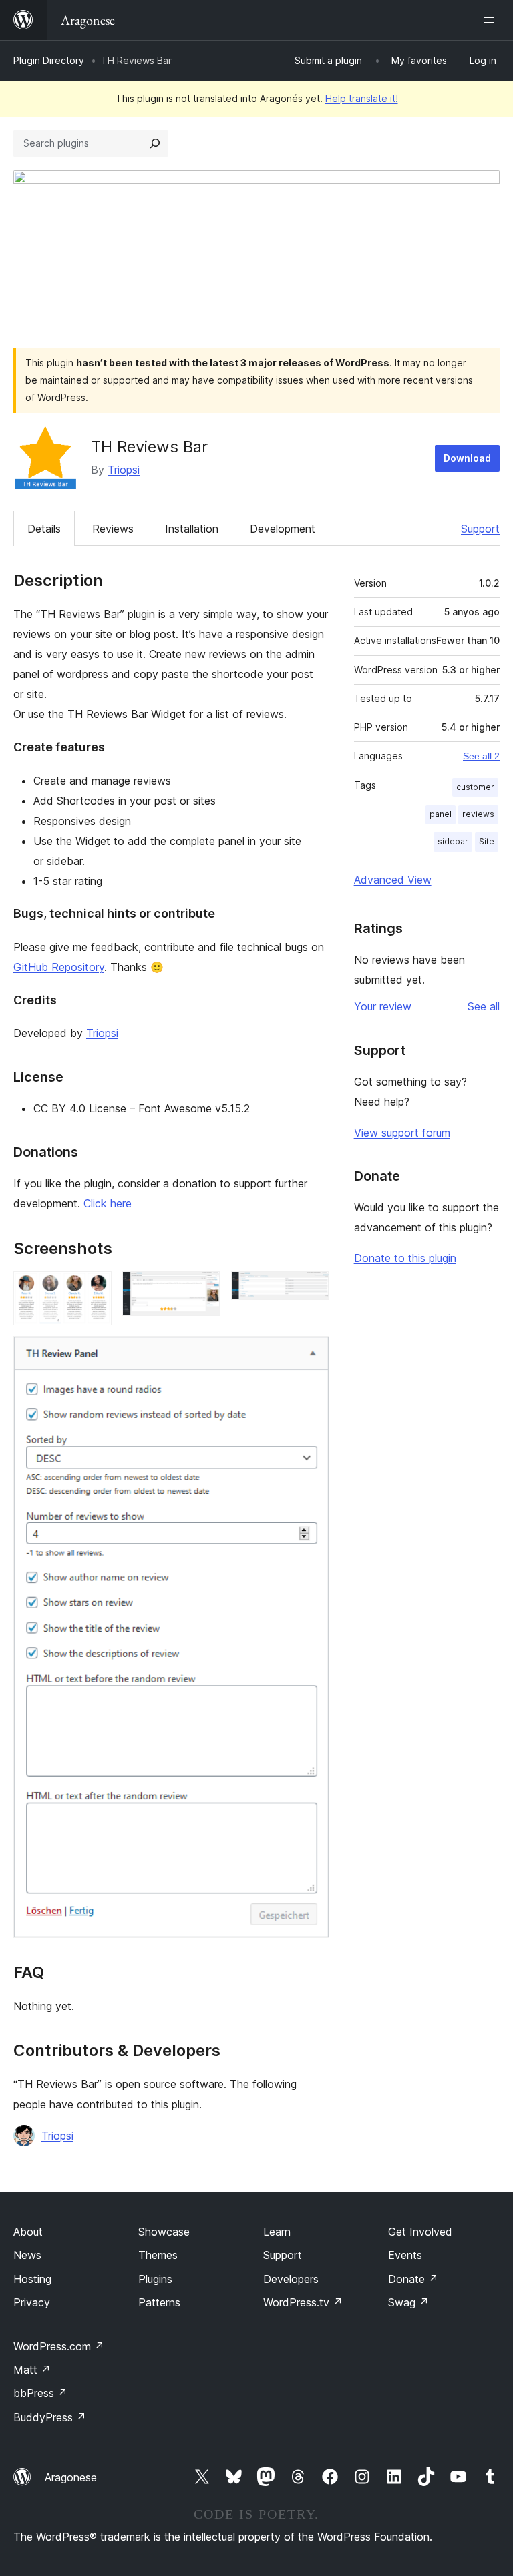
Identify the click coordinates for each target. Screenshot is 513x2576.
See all (484, 1006)
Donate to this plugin (405, 1258)
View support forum (402, 1133)
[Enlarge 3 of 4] (311, 1289)
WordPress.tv (303, 2302)
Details (44, 529)
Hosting (32, 2279)
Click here (108, 1203)
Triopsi (124, 470)
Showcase (164, 2232)
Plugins (155, 2279)
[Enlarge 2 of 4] (202, 1289)
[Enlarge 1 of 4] (94, 1289)
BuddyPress (50, 2417)
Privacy (32, 2302)
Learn (277, 2232)
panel (441, 814)
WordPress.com (59, 2346)
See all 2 (481, 756)
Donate (413, 2279)
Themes (158, 2255)
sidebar (453, 841)
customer (475, 787)
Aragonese (71, 2477)
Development (283, 529)
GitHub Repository (59, 967)
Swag (408, 2302)
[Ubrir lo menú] (492, 20)
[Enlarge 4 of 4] (311, 1354)
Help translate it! (362, 98)
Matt (32, 2370)
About (28, 2232)
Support (480, 529)
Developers (291, 2279)
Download (467, 458)
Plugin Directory (49, 60)
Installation (192, 529)
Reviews (113, 529)
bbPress (40, 2393)
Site (487, 841)
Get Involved (420, 2232)
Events (405, 2255)
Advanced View (393, 880)
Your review (383, 1006)
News (27, 2255)
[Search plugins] (155, 143)
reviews (478, 814)
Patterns (159, 2302)
